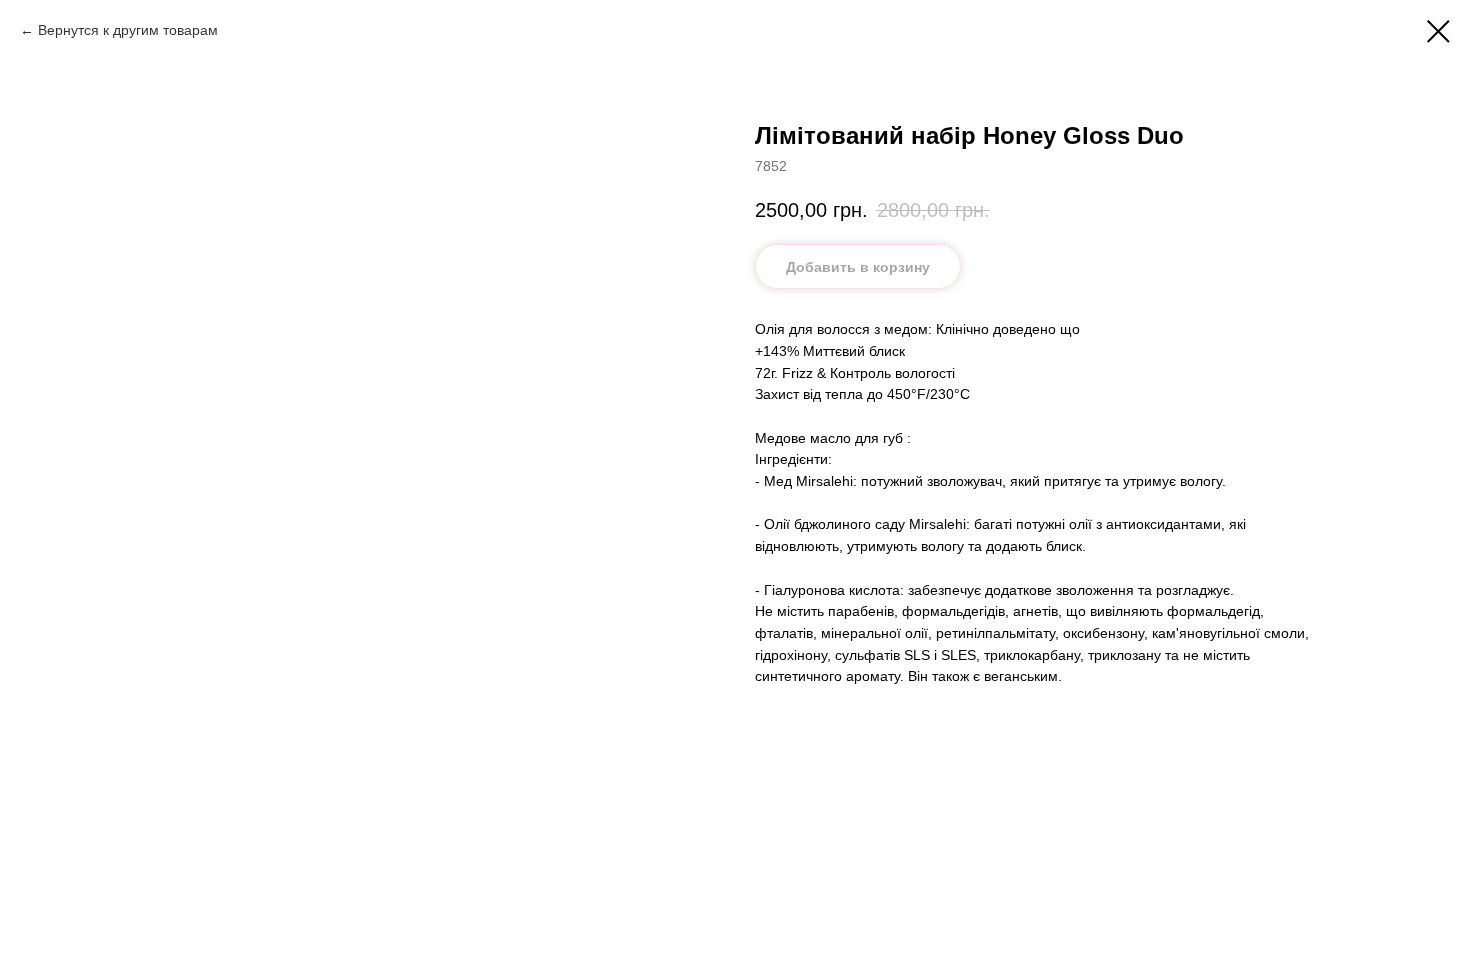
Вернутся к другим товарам (128, 30)
